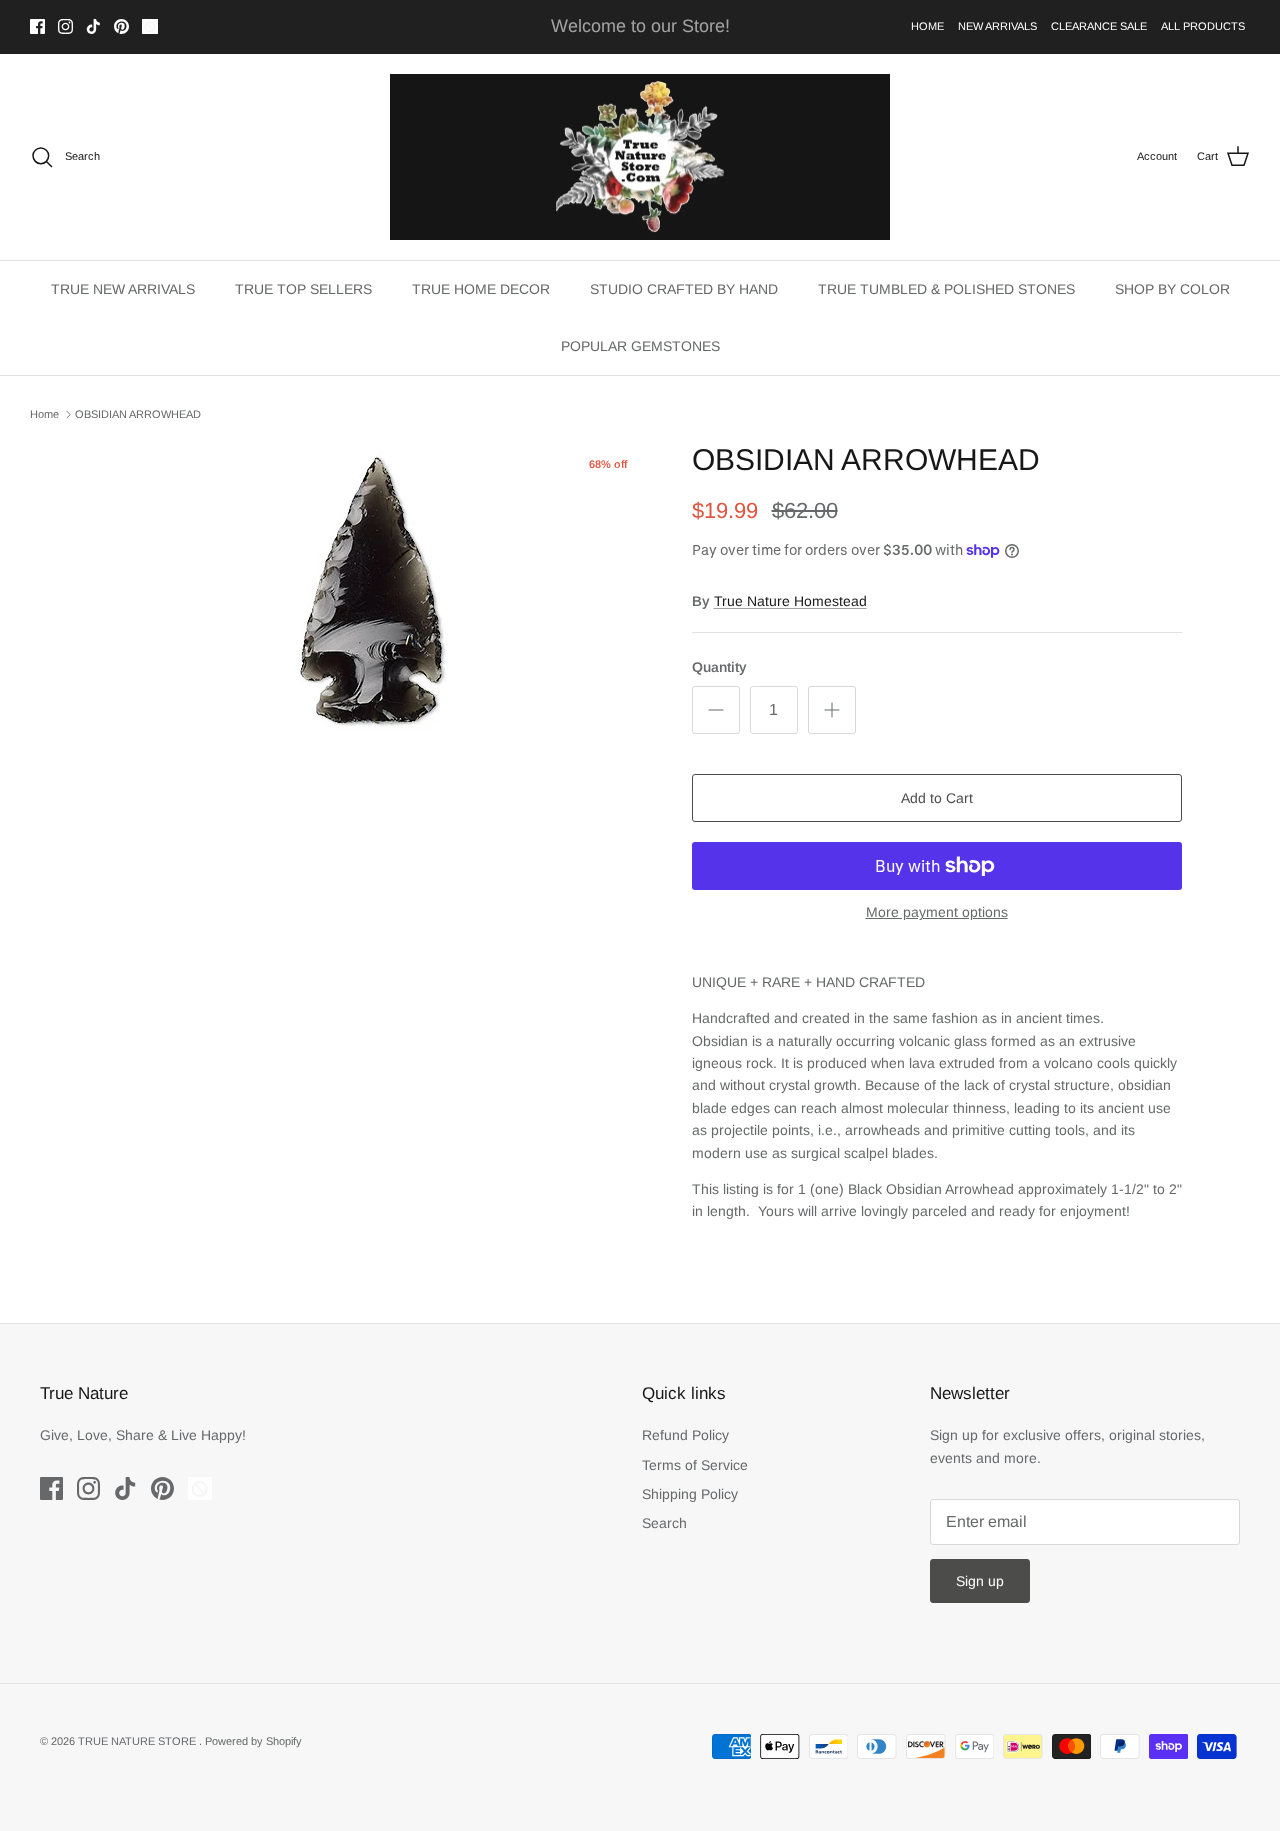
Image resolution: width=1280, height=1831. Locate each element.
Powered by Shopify (253, 1741)
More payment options (937, 912)
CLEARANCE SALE (1099, 26)
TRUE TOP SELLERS (303, 289)
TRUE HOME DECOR (481, 289)
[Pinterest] (121, 26)
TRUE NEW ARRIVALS (123, 289)
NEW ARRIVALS (997, 26)
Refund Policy (685, 1435)
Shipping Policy (690, 1494)
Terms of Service (695, 1465)
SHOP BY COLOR (1172, 289)
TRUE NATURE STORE (138, 1741)
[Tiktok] (93, 26)
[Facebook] (37, 26)
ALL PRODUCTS (1203, 26)
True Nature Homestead (790, 601)
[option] (373, 592)
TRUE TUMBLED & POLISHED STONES (946, 289)
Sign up (980, 1581)
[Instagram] (65, 26)
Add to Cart (937, 798)
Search (664, 1523)
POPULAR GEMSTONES (640, 346)
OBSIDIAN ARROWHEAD (138, 414)
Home (44, 414)
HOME (927, 26)
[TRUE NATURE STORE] (640, 157)
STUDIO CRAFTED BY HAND (684, 289)
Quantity (719, 667)
